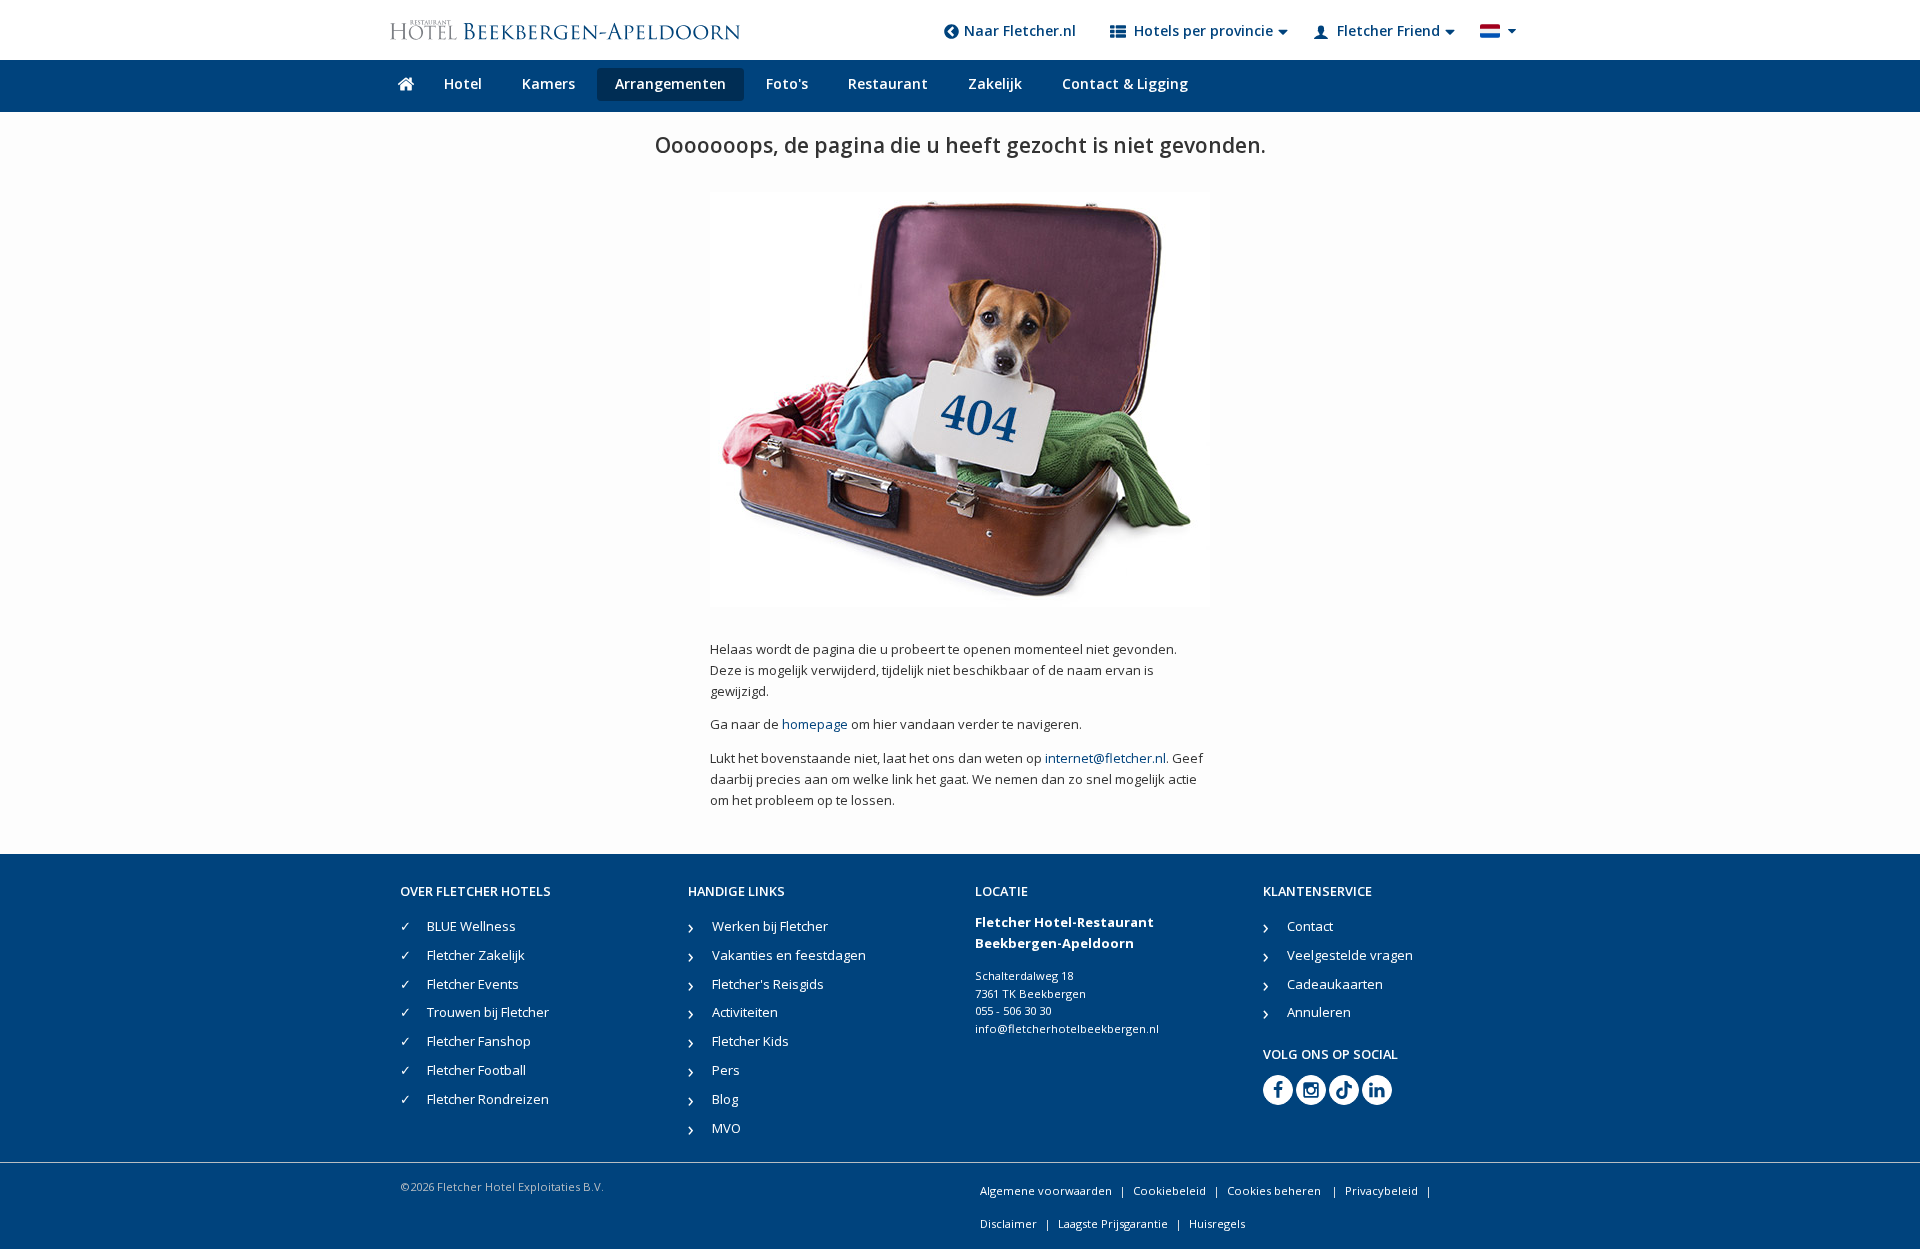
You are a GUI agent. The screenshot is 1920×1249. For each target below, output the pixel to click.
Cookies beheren (1275, 1190)
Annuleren (1319, 1012)
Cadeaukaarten (1335, 984)
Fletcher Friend (1388, 30)
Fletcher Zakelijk (476, 955)
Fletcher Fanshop (479, 1041)
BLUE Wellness (471, 926)
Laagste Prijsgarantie (1113, 1223)
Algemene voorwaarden (1046, 1190)
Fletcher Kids (750, 1041)
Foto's (787, 83)
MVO (726, 1128)
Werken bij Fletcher (770, 926)
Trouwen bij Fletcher (488, 1012)
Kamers (548, 83)
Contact (1310, 926)
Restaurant (888, 83)
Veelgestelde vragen (1350, 955)
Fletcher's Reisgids (768, 984)
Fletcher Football (476, 1070)
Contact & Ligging (1125, 83)
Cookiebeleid (1169, 1190)
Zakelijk (995, 83)
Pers (726, 1070)
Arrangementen (670, 83)
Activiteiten (745, 1012)
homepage (815, 724)
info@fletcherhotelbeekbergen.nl (1067, 1028)
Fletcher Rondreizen (488, 1099)
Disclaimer (1008, 1223)
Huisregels (1217, 1223)
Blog (725, 1099)
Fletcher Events (473, 984)
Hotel (463, 83)
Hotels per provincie (1203, 30)
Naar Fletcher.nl (1020, 30)
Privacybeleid (1381, 1190)
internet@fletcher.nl (1105, 758)
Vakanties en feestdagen (789, 955)
